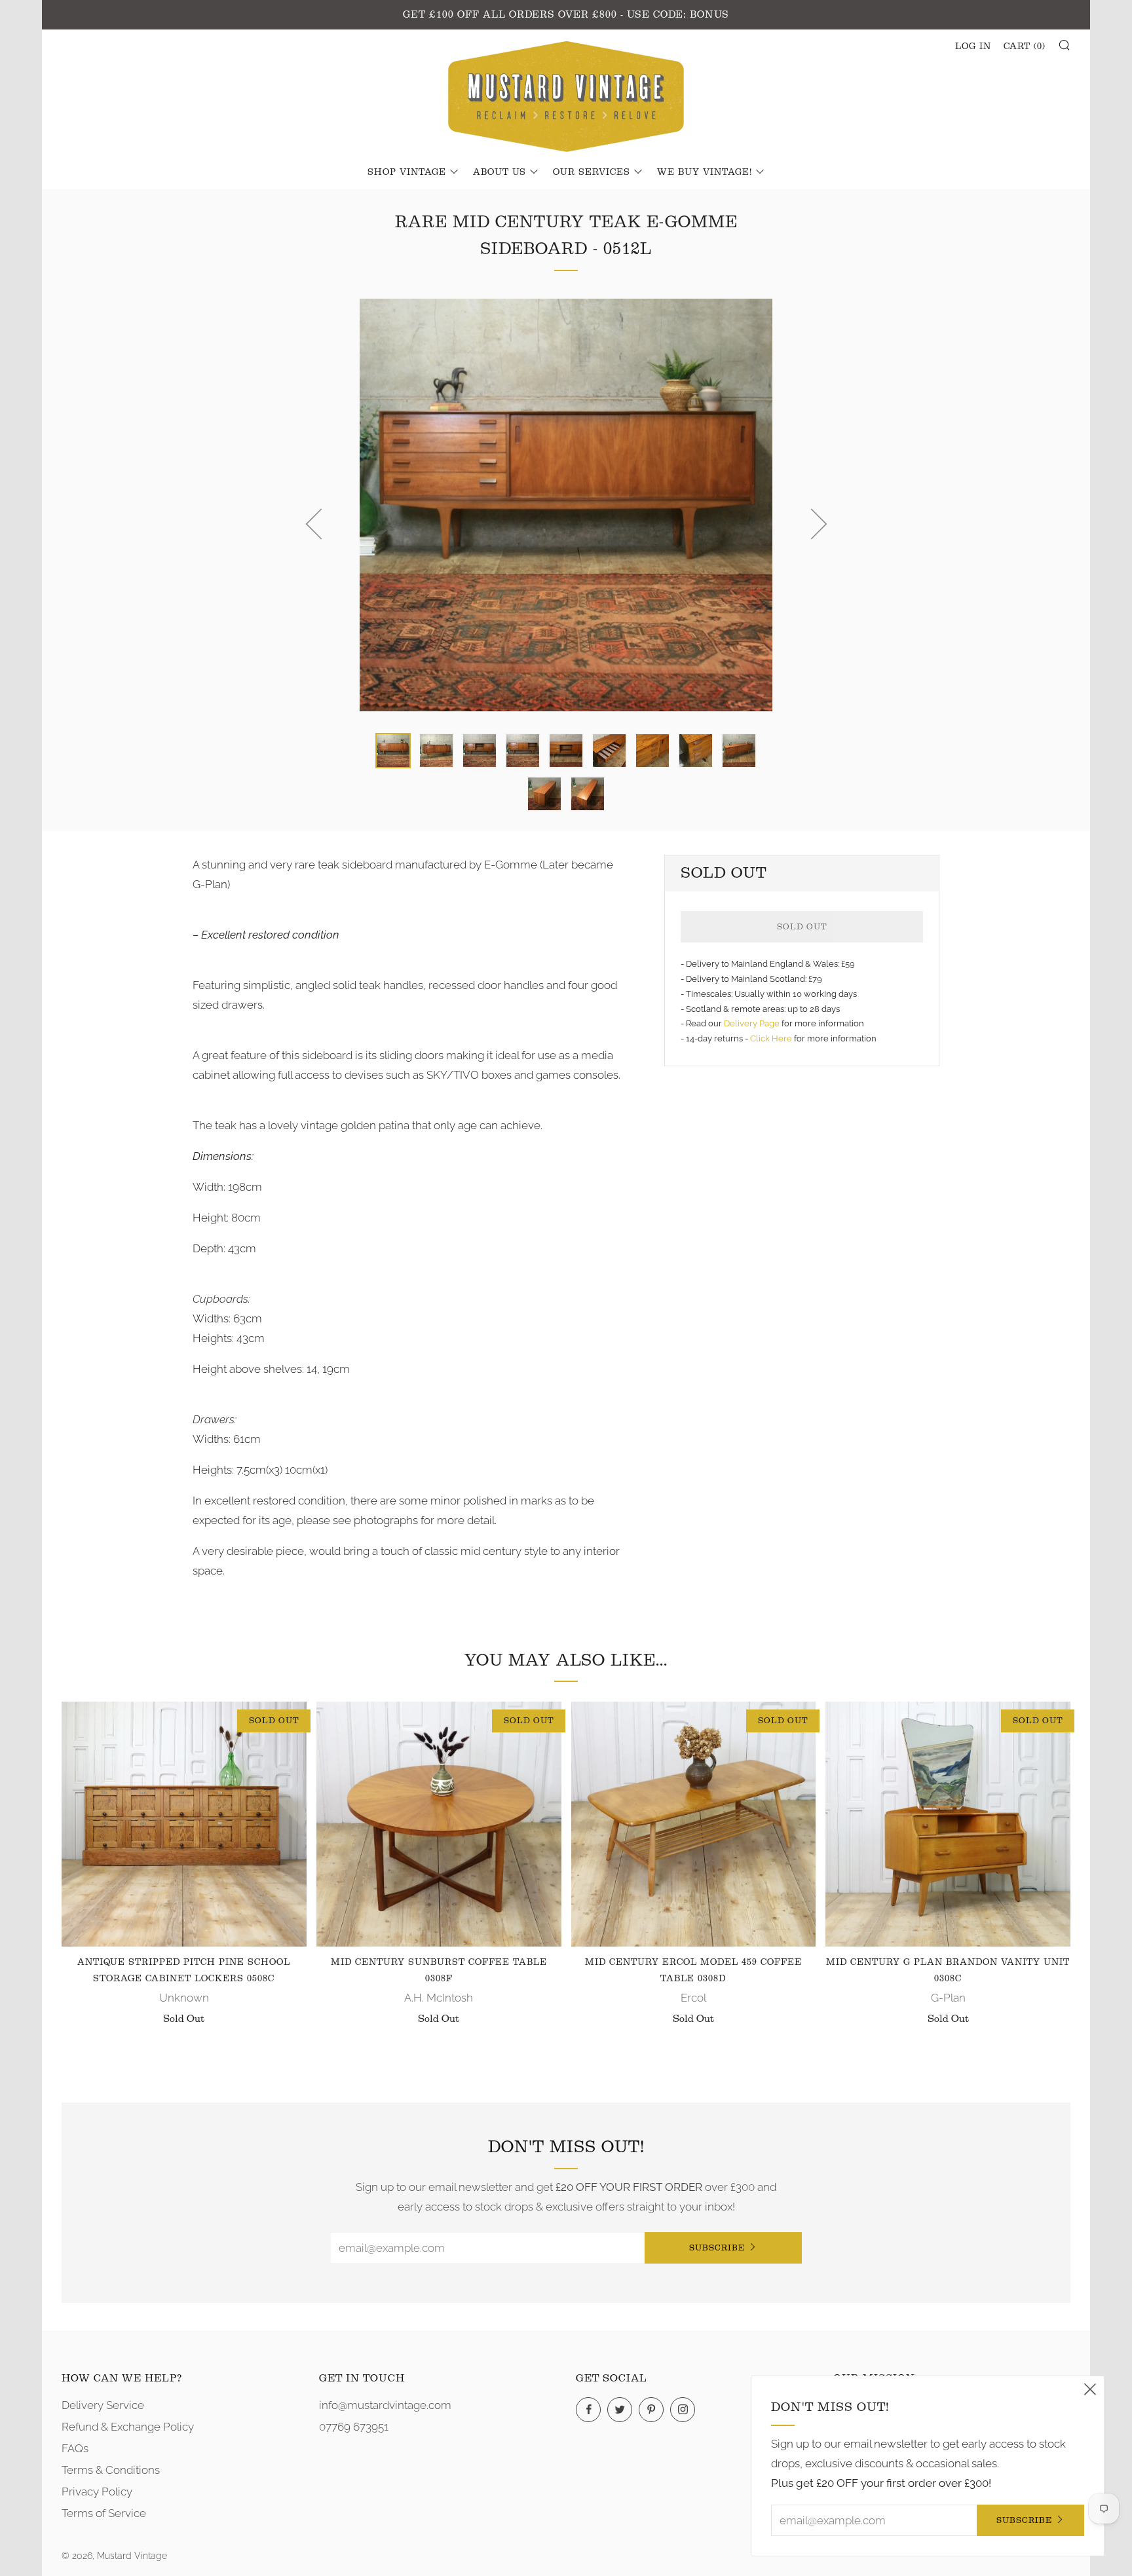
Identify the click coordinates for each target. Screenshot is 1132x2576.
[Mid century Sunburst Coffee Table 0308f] (439, 1824)
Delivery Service (103, 2405)
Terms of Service (104, 2513)
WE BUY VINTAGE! (705, 172)
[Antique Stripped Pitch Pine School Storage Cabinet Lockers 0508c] (184, 1824)
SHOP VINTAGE (407, 172)
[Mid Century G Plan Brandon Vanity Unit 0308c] (948, 1824)
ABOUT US (500, 172)
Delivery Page (752, 1023)
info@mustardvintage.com (385, 2405)
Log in (973, 47)
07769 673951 (354, 2427)
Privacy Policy (97, 2492)
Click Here (772, 1038)
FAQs (75, 2448)
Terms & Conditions (111, 2470)
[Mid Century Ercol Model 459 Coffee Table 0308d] (694, 1824)
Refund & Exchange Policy (128, 2427)
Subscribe (717, 2248)
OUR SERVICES (592, 172)
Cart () (1025, 47)
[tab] (393, 751)
